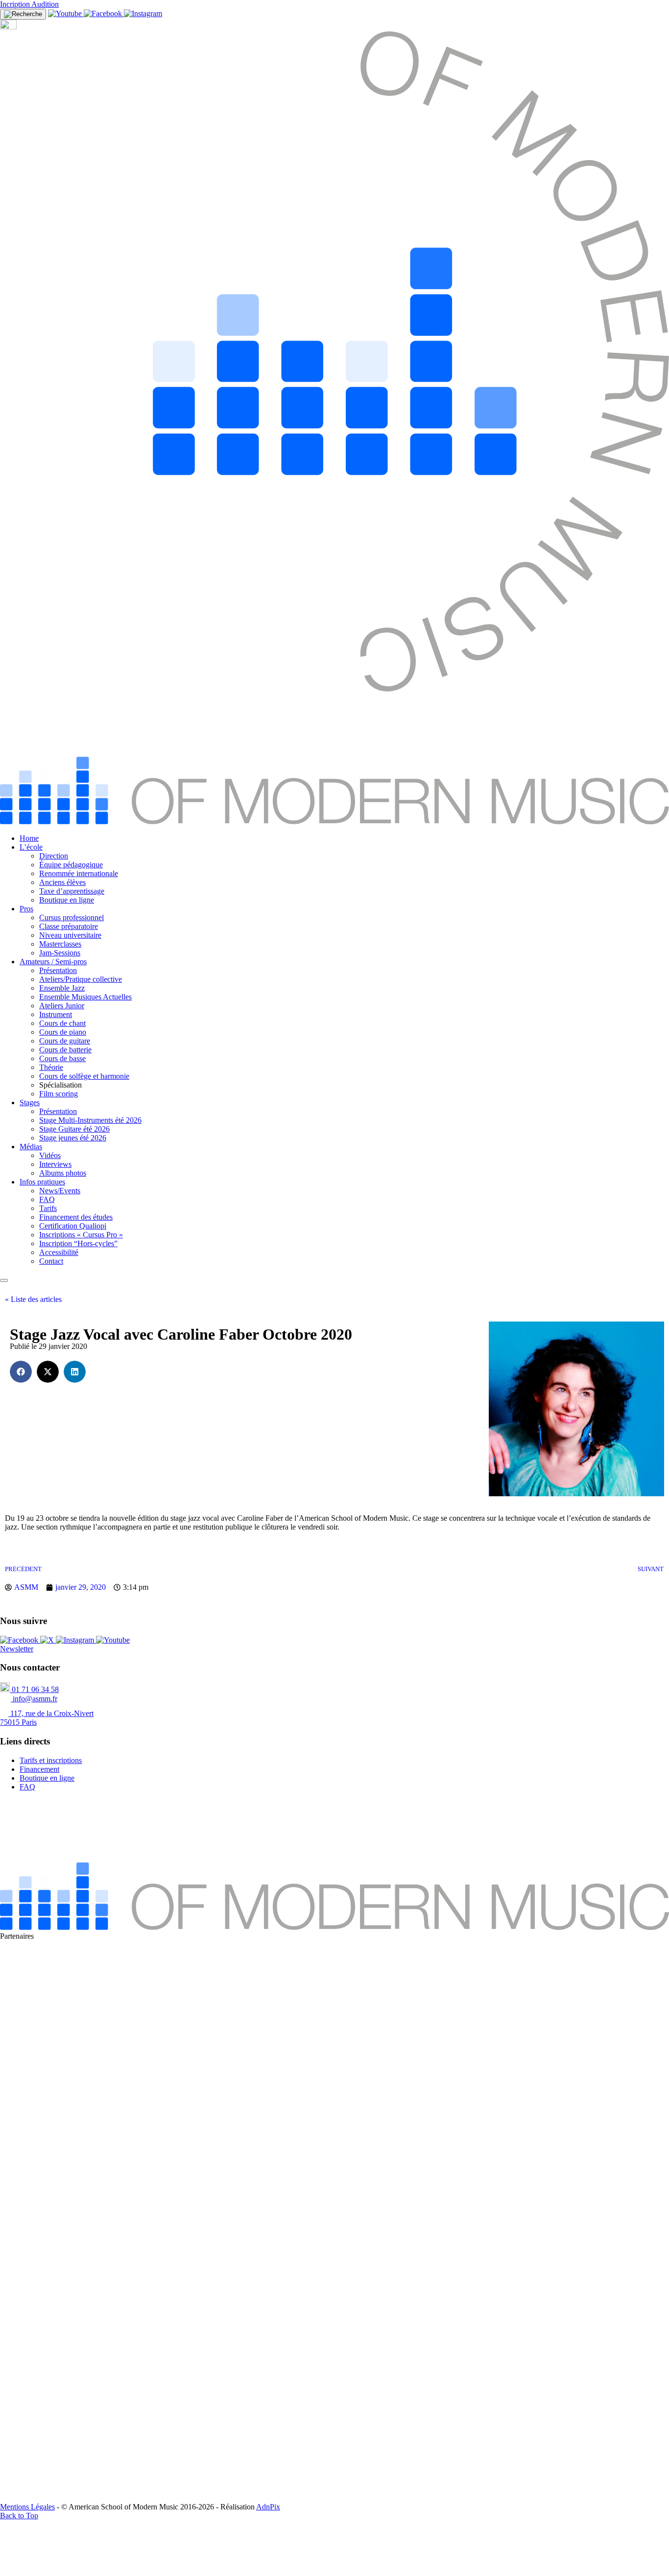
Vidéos (50, 1155)
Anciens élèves (62, 882)
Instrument (56, 1014)
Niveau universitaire (70, 935)
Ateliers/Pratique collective (81, 979)
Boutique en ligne (67, 900)
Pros (26, 909)
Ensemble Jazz (62, 988)
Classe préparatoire (69, 926)
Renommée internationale (79, 873)
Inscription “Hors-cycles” (78, 1243)
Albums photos (63, 1173)
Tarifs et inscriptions (51, 1760)
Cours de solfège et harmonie (84, 1076)
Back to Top (19, 2516)
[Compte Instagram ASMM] (143, 13)
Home (29, 838)
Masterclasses (60, 944)
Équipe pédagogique (71, 865)
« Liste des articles (33, 1299)
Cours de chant (62, 1023)
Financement (39, 1769)
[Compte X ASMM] (48, 1640)
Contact (51, 1261)
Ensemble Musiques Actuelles (85, 997)
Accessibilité (59, 1252)
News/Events (60, 1191)
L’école (31, 847)
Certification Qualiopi (73, 1226)
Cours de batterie (65, 1050)
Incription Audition (29, 4)
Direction (54, 856)
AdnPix (268, 2507)
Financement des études (76, 1217)
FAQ (47, 1199)
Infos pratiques (42, 1182)
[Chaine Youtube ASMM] (66, 13)
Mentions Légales (27, 2507)
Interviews (55, 1164)
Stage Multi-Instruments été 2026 (90, 1120)
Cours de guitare (65, 1041)
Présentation (58, 970)
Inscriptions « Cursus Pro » (81, 1235)
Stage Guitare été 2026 (74, 1129)
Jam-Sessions (60, 953)
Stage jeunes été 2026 (73, 1138)
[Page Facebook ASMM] (104, 13)
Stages (30, 1102)
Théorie (51, 1067)
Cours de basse (62, 1058)
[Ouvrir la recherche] (23, 14)
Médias (31, 1147)
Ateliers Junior (62, 1006)
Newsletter (17, 1649)
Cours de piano (63, 1032)
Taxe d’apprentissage (72, 891)
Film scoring (59, 1094)
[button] (21, 1372)
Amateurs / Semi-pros (53, 962)
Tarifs (48, 1208)
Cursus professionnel (72, 917)
